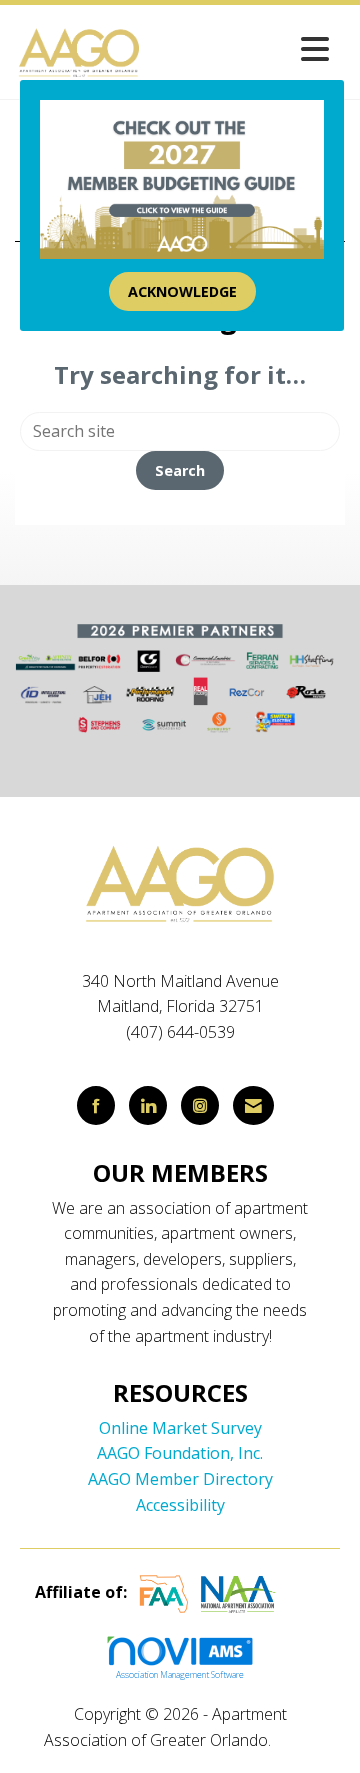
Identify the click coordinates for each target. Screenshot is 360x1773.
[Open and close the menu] (241, 48)
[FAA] (164, 1593)
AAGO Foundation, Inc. (180, 1453)
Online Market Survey (180, 1428)
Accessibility (180, 1505)
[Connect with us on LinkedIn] (148, 1105)
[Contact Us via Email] (253, 1105)
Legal (295, 1740)
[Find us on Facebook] (96, 1105)
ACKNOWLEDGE (182, 291)
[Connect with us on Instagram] (200, 1105)
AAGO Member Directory (180, 1479)
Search (180, 470)
